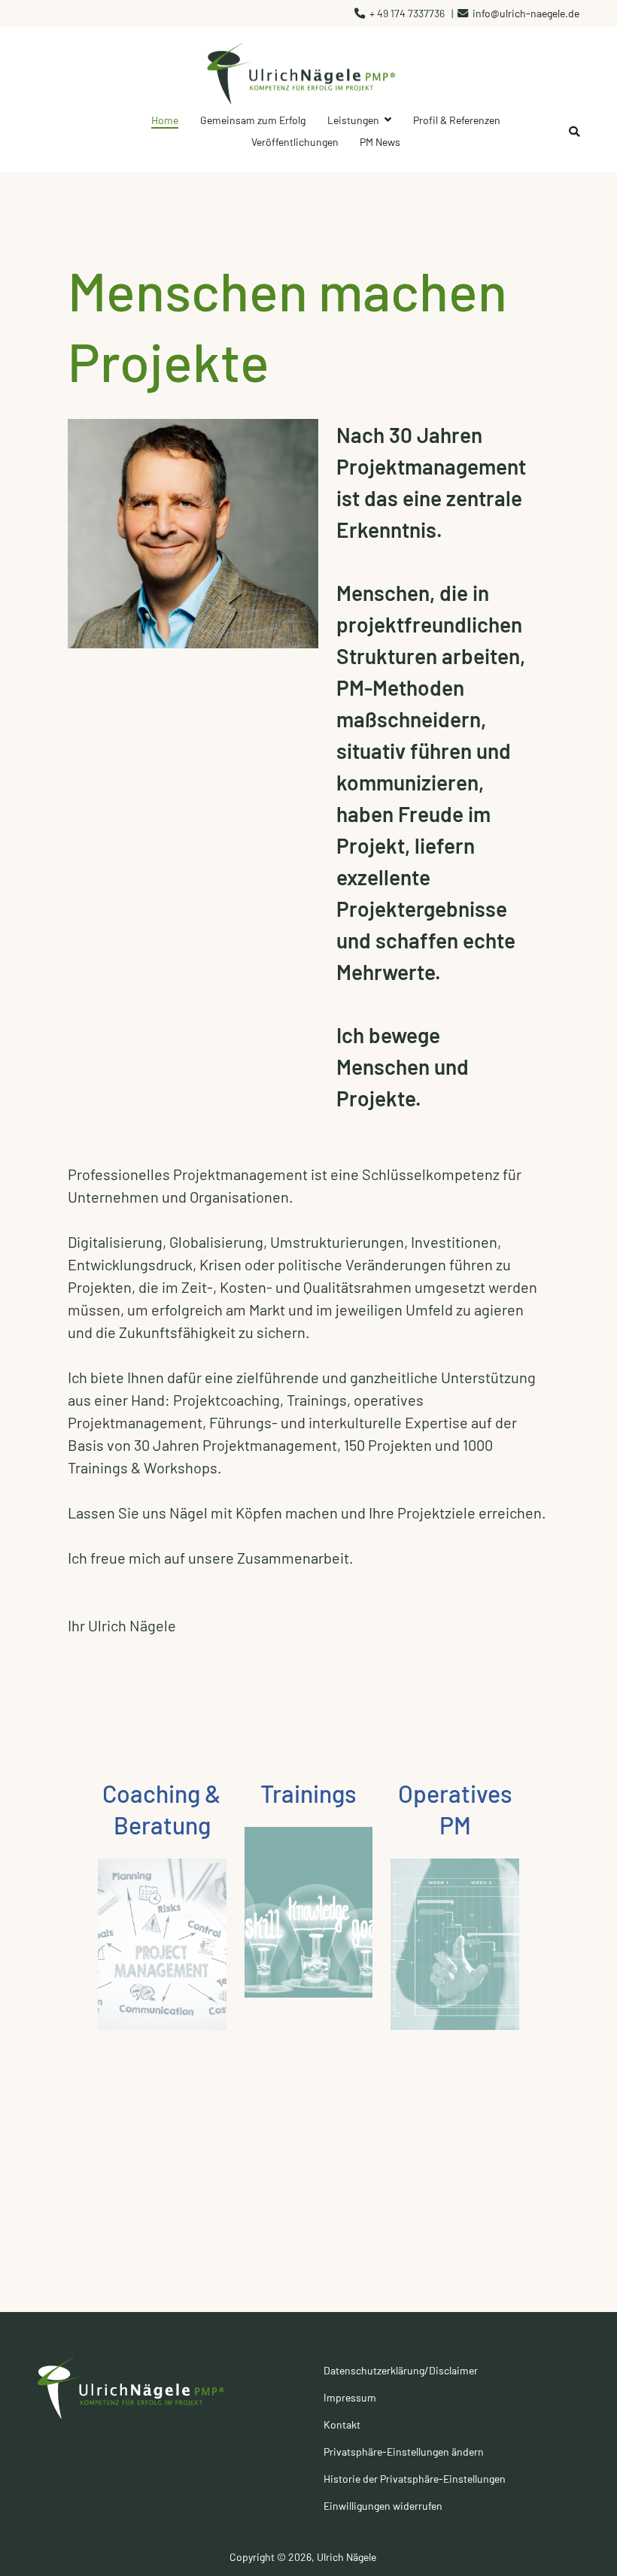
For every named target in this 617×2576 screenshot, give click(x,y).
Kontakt (342, 2424)
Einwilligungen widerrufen (383, 2506)
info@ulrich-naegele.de (526, 13)
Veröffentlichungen (295, 142)
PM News (380, 142)
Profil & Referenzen (457, 120)
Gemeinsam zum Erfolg (253, 120)
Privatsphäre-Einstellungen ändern (404, 2452)
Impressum (350, 2397)
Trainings (308, 1793)
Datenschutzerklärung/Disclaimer (401, 2370)
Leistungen (353, 120)
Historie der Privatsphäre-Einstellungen (415, 2479)
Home (165, 120)
